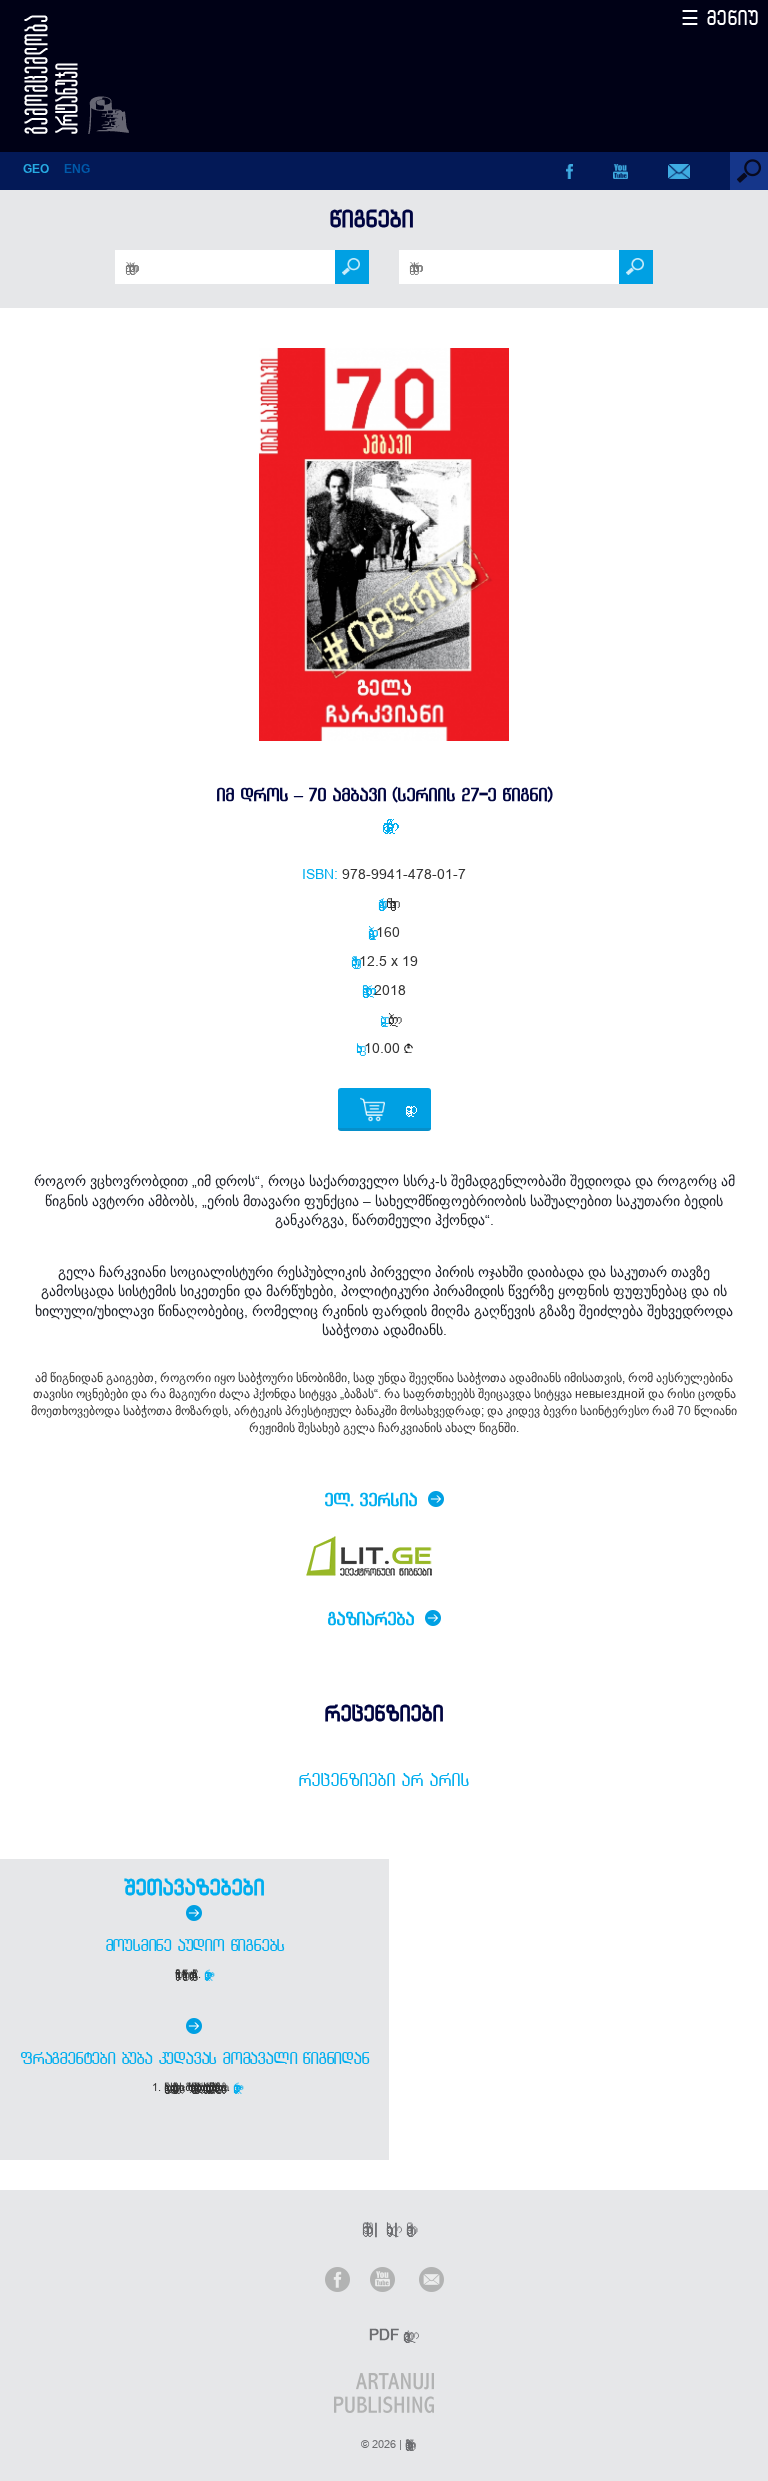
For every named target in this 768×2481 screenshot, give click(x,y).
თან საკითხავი (388, 903)
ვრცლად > (208, 1974)
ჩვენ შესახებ (364, 2228)
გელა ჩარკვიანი (384, 825)
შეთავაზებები (194, 1887)
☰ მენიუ (720, 17)
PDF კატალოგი (386, 2334)
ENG (77, 169)
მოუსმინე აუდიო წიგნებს (195, 1945)
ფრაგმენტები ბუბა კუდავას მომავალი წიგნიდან (194, 2058)
